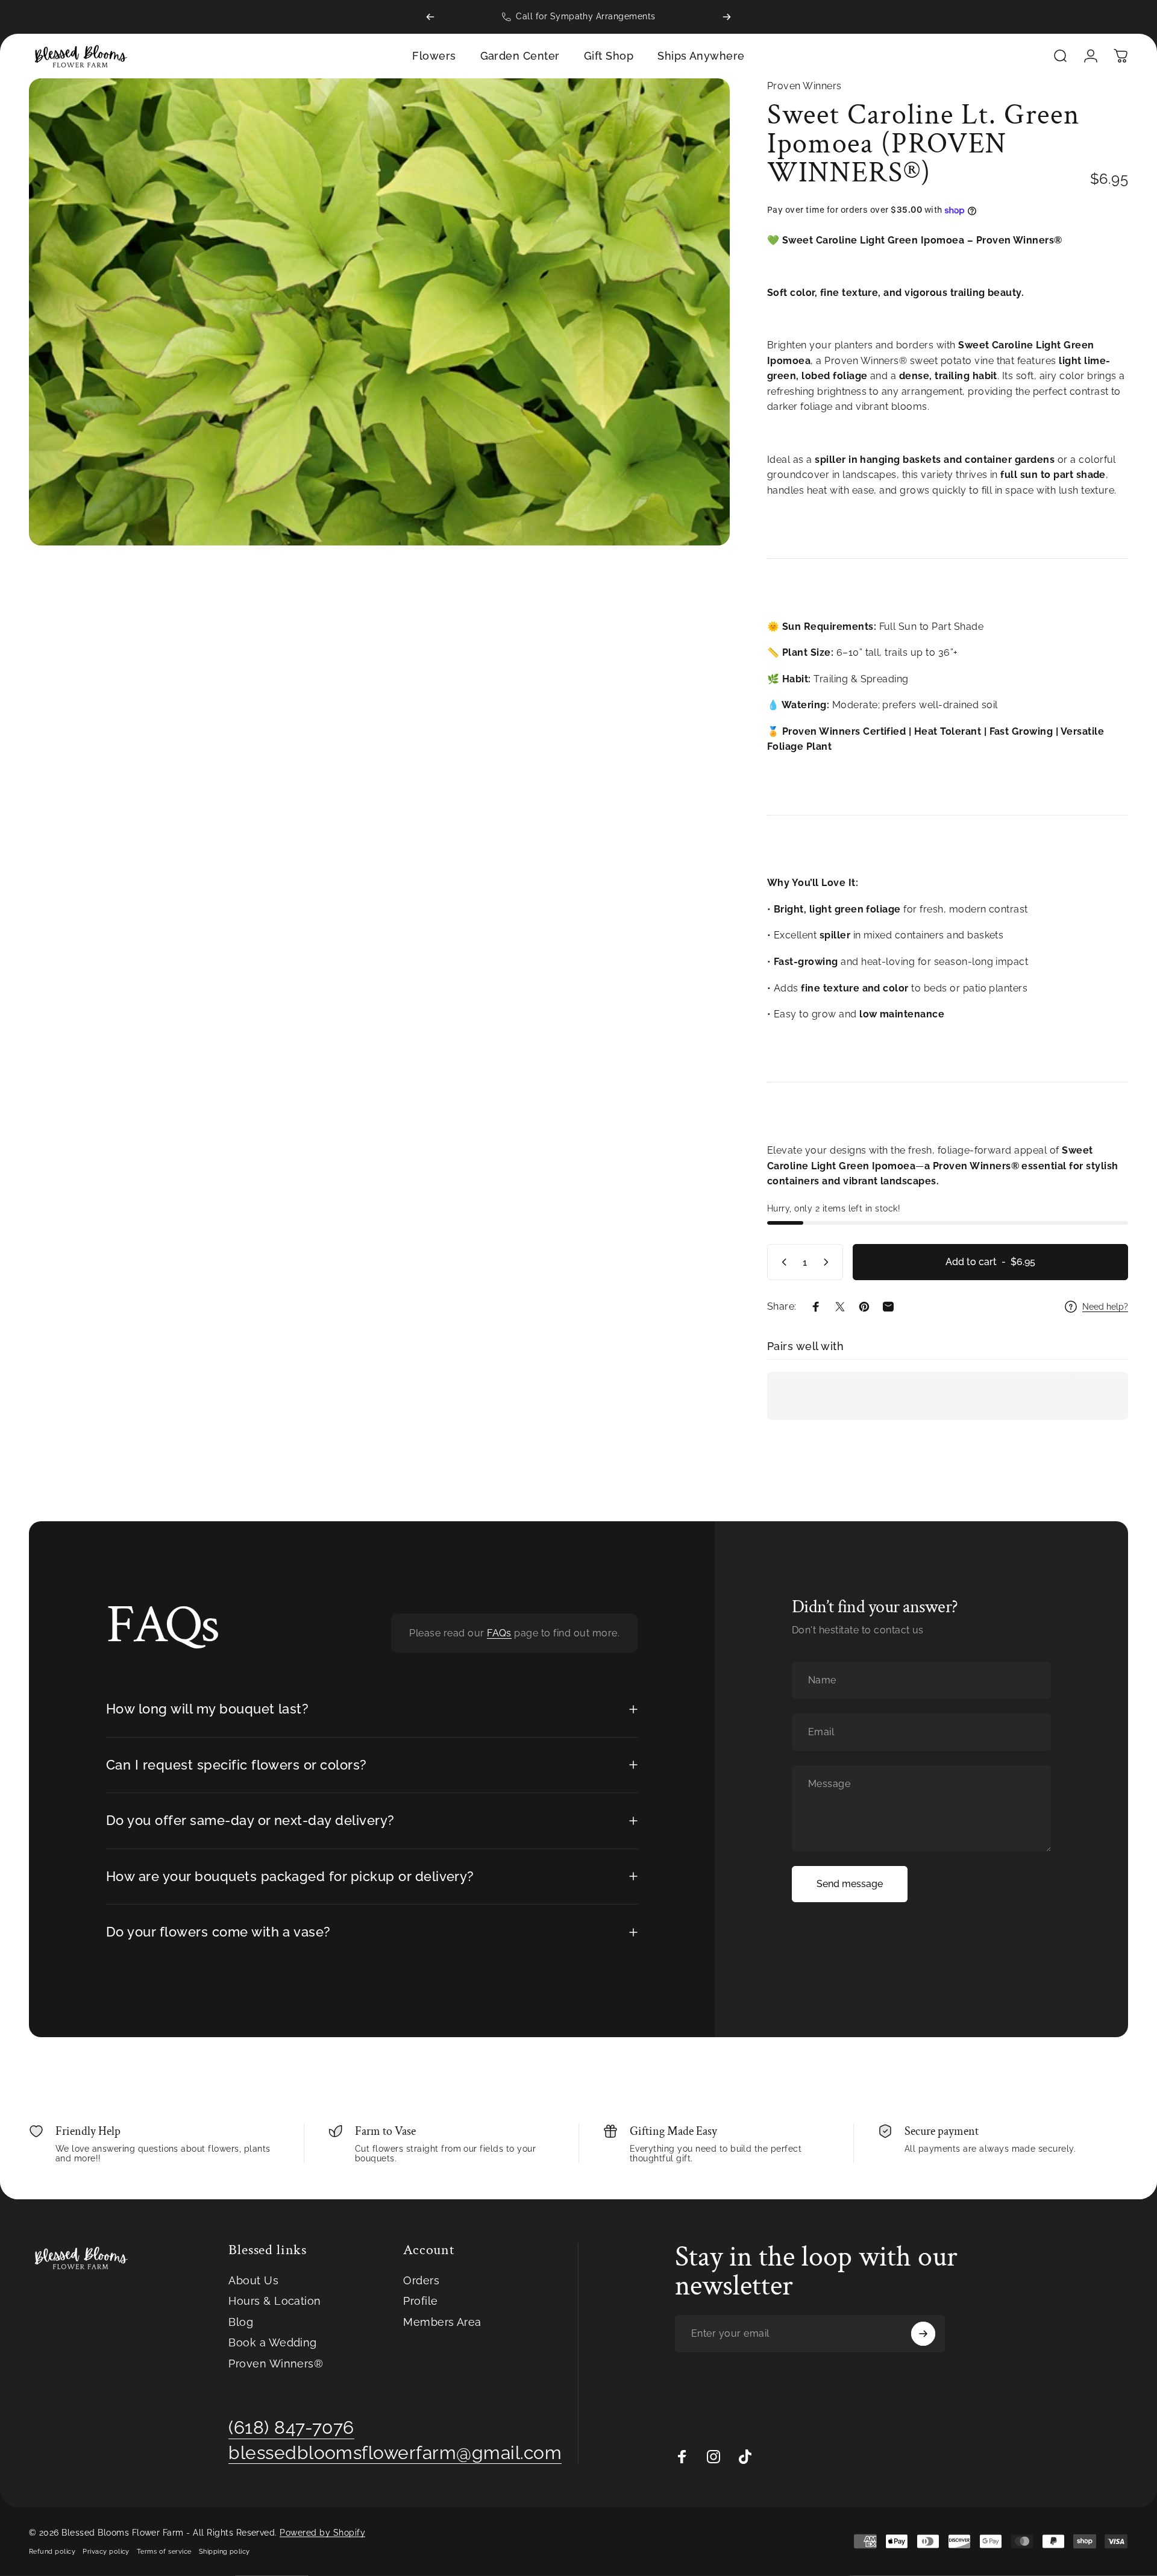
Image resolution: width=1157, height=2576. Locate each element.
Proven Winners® (276, 2364)
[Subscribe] (923, 2334)
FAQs (499, 1633)
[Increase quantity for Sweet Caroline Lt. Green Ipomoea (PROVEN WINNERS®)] (829, 1262)
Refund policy (52, 2551)
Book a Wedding (273, 2342)
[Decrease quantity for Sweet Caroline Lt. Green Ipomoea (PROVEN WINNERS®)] (782, 1262)
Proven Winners (804, 86)
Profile (420, 2301)
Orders (421, 2280)
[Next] (727, 17)
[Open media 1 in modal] (379, 312)
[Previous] (430, 17)
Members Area (442, 2322)
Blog (241, 2322)
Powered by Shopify (322, 2533)
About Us (253, 2280)
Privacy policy (106, 2551)
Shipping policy (224, 2551)
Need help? (1105, 1307)
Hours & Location (275, 2301)
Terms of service (164, 2551)
